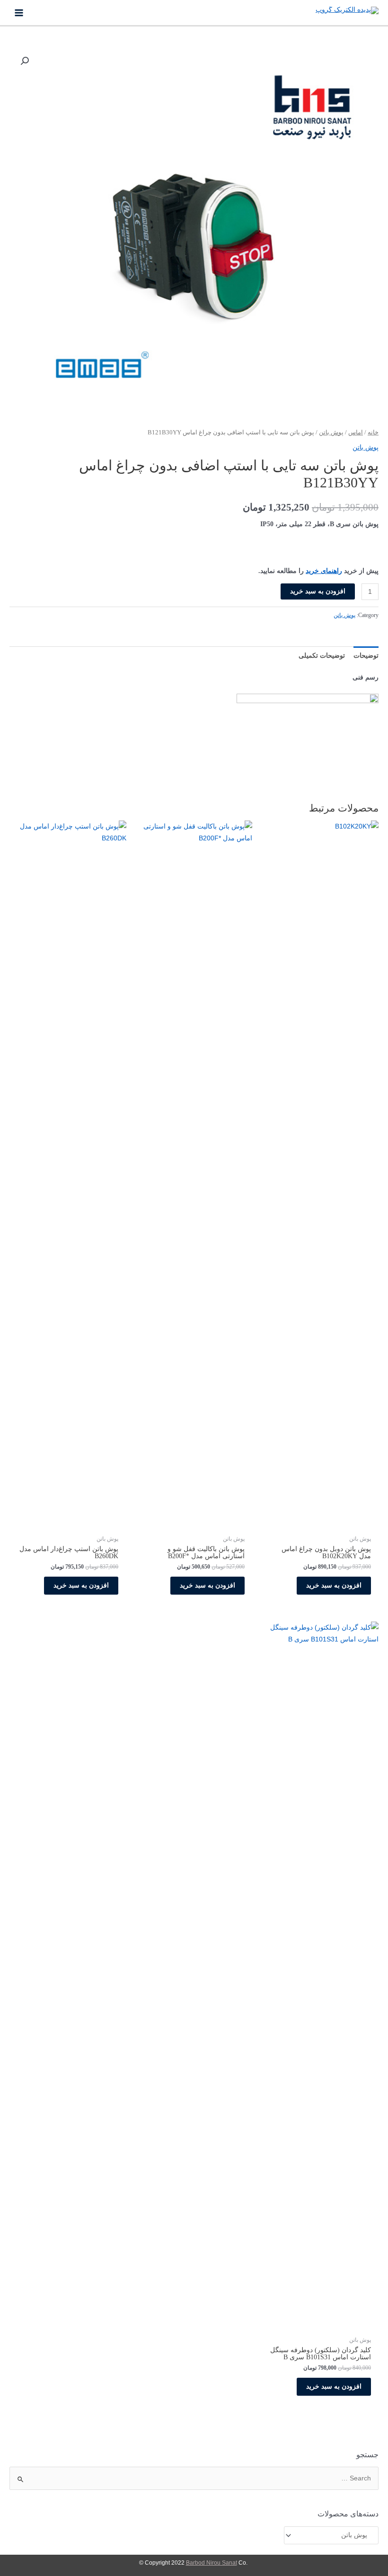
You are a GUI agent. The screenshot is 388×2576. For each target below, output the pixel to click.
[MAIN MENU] (19, 13)
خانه (373, 432)
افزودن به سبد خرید (318, 591)
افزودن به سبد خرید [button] (334, 1585)
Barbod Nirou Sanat (212, 2563)
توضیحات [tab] (366, 656)
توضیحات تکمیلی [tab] (322, 656)
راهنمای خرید (324, 571)
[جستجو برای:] (194, 2478)
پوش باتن (331, 432)
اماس (356, 432)
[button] (25, 61)
